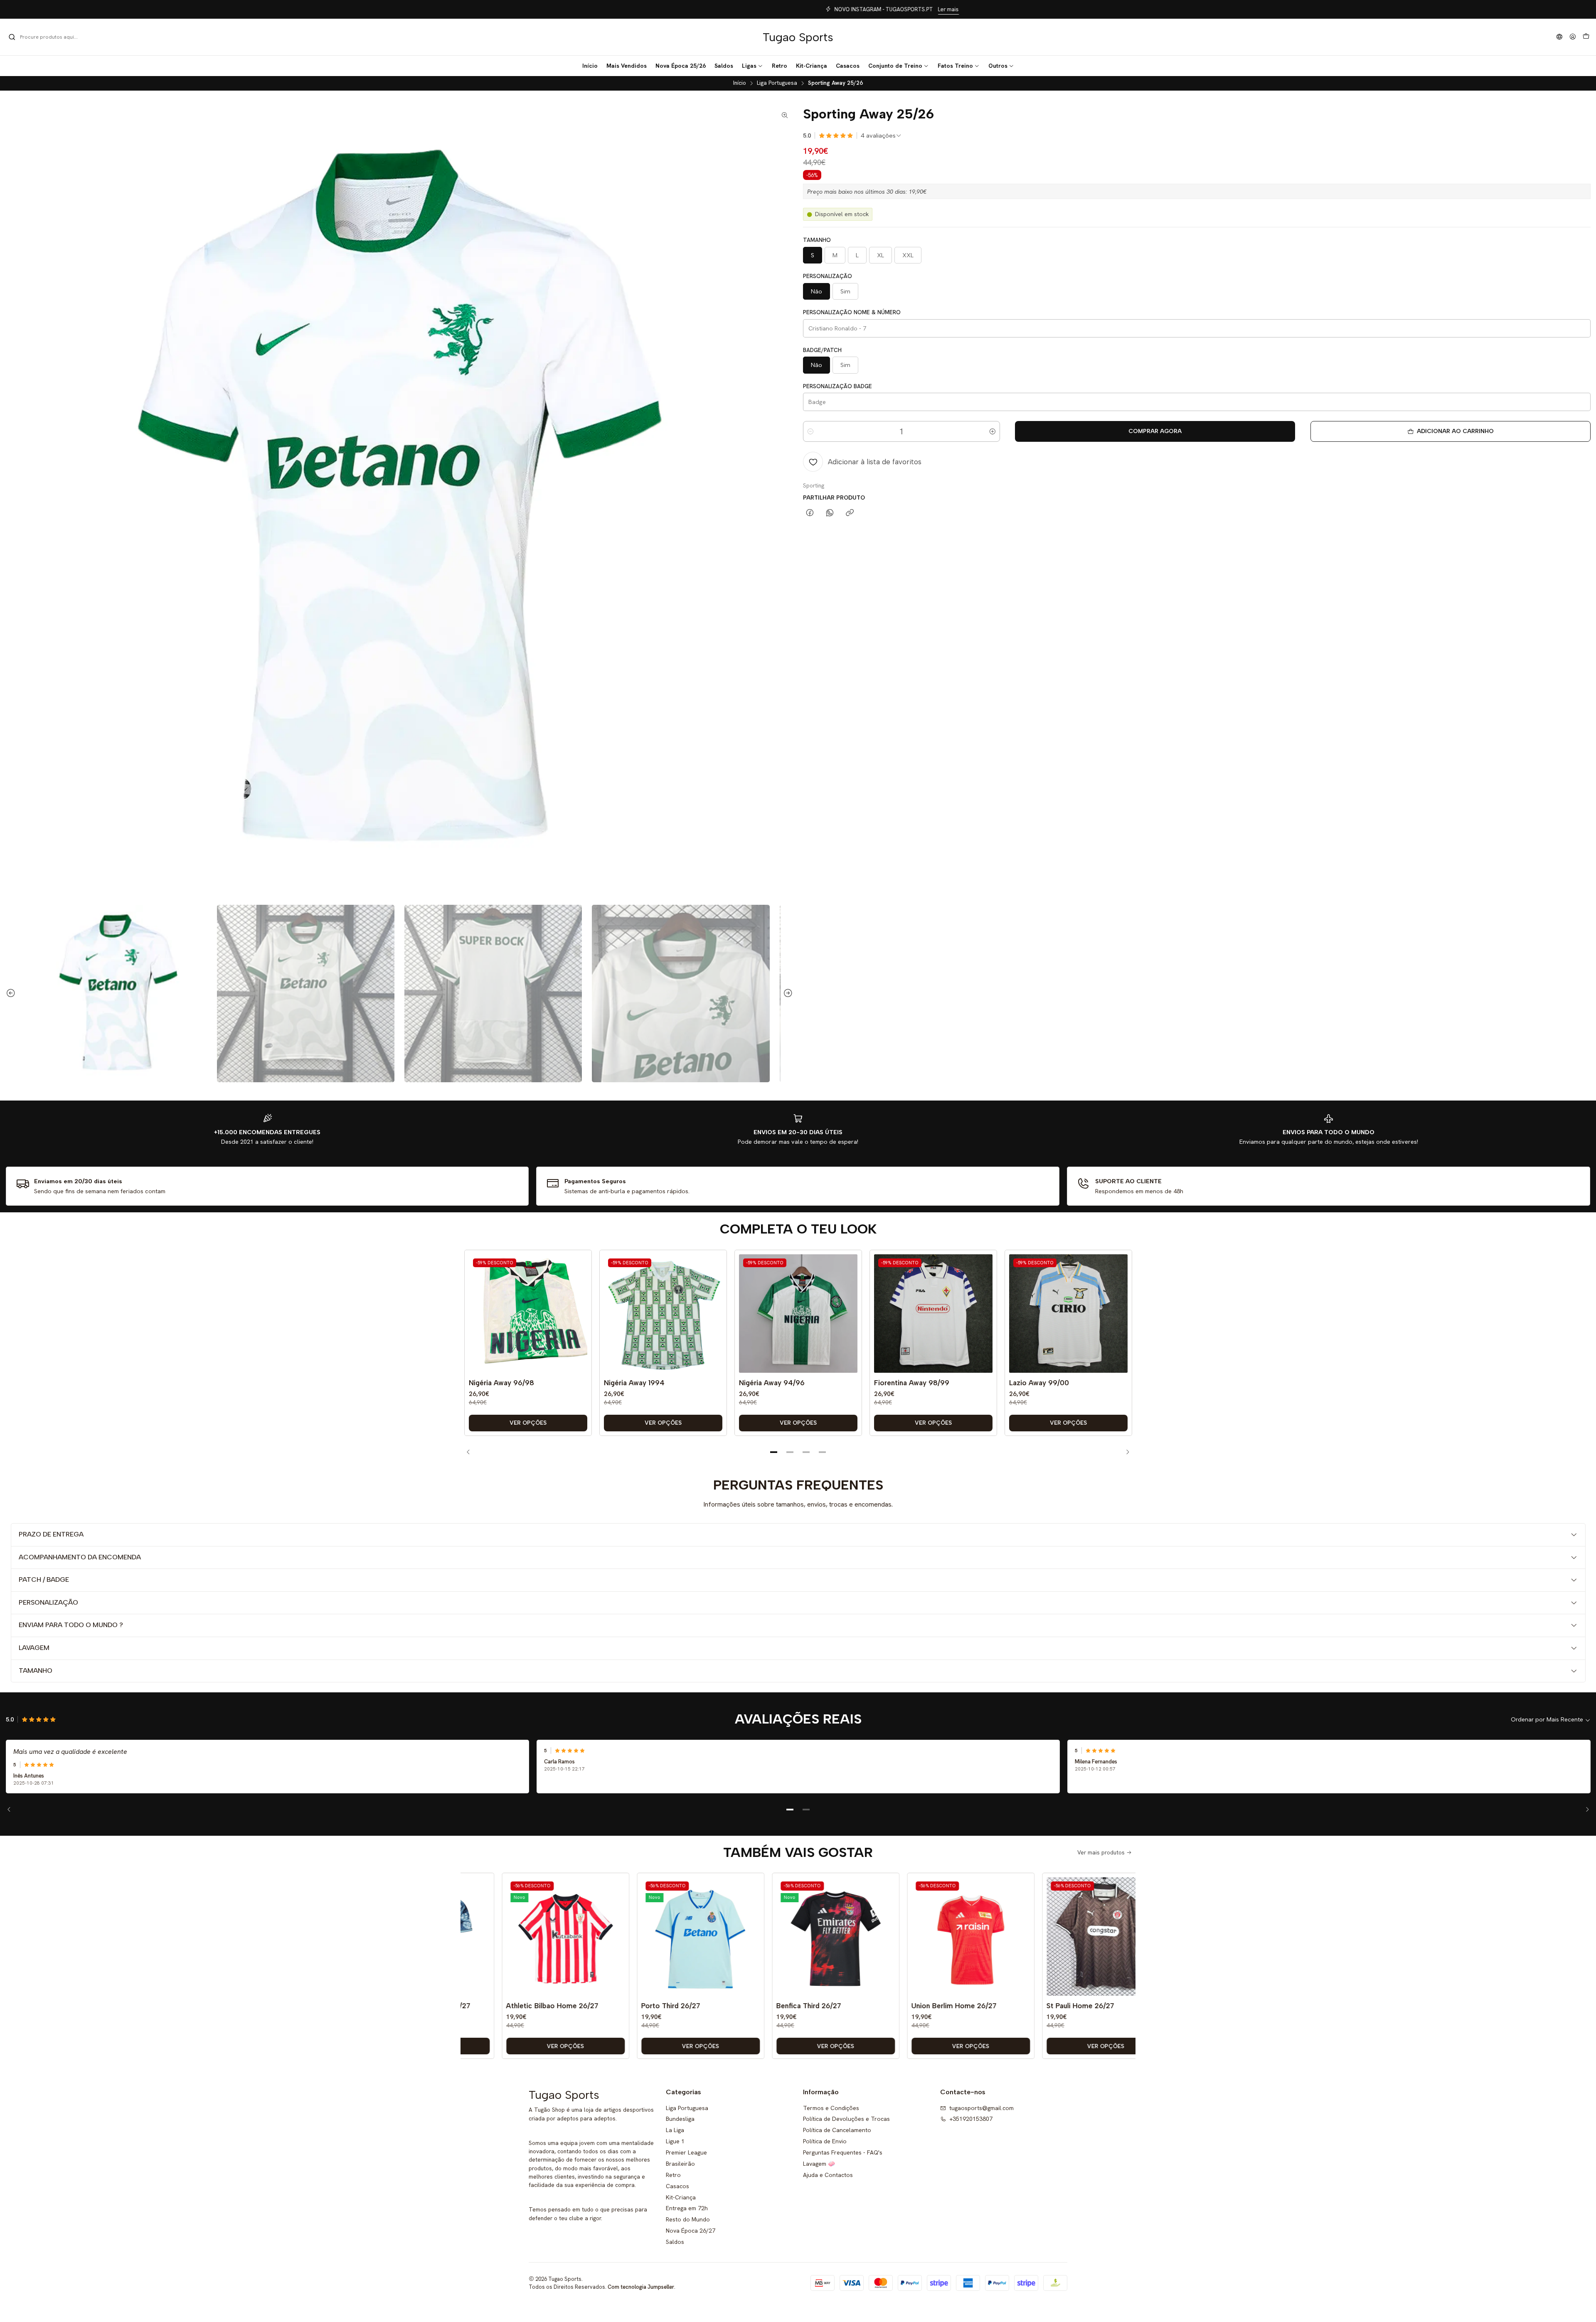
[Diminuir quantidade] (810, 431)
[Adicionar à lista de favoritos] (579, 1301)
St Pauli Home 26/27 (999, 2006)
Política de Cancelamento (837, 2130)
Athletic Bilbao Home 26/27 (471, 2006)
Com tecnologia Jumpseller (641, 2287)
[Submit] (12, 37)
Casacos (677, 2186)
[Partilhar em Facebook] (810, 513)
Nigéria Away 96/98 (501, 1383)
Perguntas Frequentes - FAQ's (843, 2152)
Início (740, 83)
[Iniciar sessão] (1573, 37)
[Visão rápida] (579, 1322)
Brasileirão (680, 2164)
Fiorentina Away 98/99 (912, 1383)
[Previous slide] (12, 994)
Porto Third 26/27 (590, 2006)
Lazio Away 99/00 (1039, 1383)
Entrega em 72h (687, 2208)
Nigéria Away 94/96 (772, 1383)
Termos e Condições (831, 2108)
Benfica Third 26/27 (728, 2006)
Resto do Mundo (688, 2219)
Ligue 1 (675, 2141)
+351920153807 (971, 2119)
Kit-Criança (681, 2197)
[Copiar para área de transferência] (850, 513)
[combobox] (51, 37)
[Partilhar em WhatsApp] (830, 513)
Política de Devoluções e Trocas (846, 2119)
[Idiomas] (1559, 37)
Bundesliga (680, 2119)
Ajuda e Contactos (828, 2175)
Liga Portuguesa (777, 83)
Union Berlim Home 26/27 (873, 2006)
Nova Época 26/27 (691, 2231)
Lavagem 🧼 (819, 2164)
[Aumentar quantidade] (993, 431)
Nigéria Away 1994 (634, 1383)
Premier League (686, 2152)
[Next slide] (787, 994)
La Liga (675, 2130)
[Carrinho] (1586, 37)
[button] (752, 66)
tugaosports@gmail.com (981, 2108)
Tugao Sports (798, 37)
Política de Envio (825, 2141)
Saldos (675, 2242)
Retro (673, 2175)
